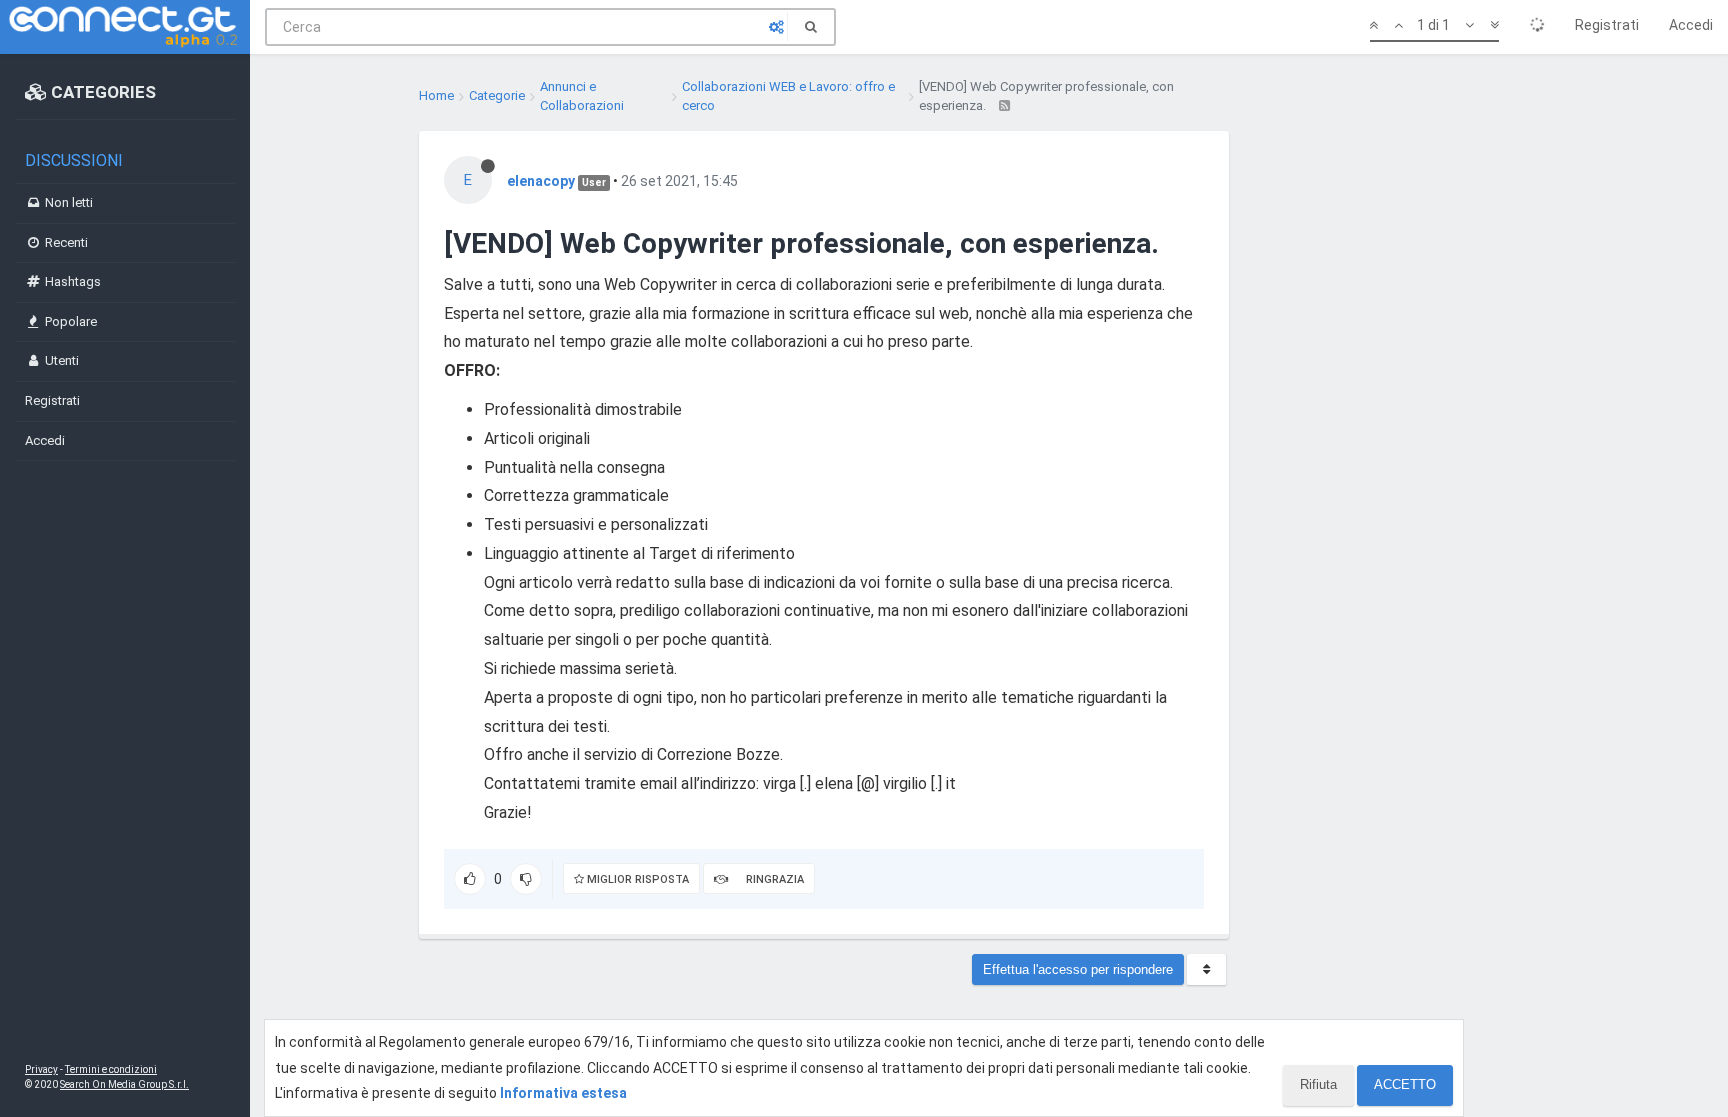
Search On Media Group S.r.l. (124, 1084)
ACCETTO (1405, 1084)
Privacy (41, 1069)
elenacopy (541, 181)
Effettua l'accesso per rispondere (1078, 969)
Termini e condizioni (111, 1069)
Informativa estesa (563, 1093)
